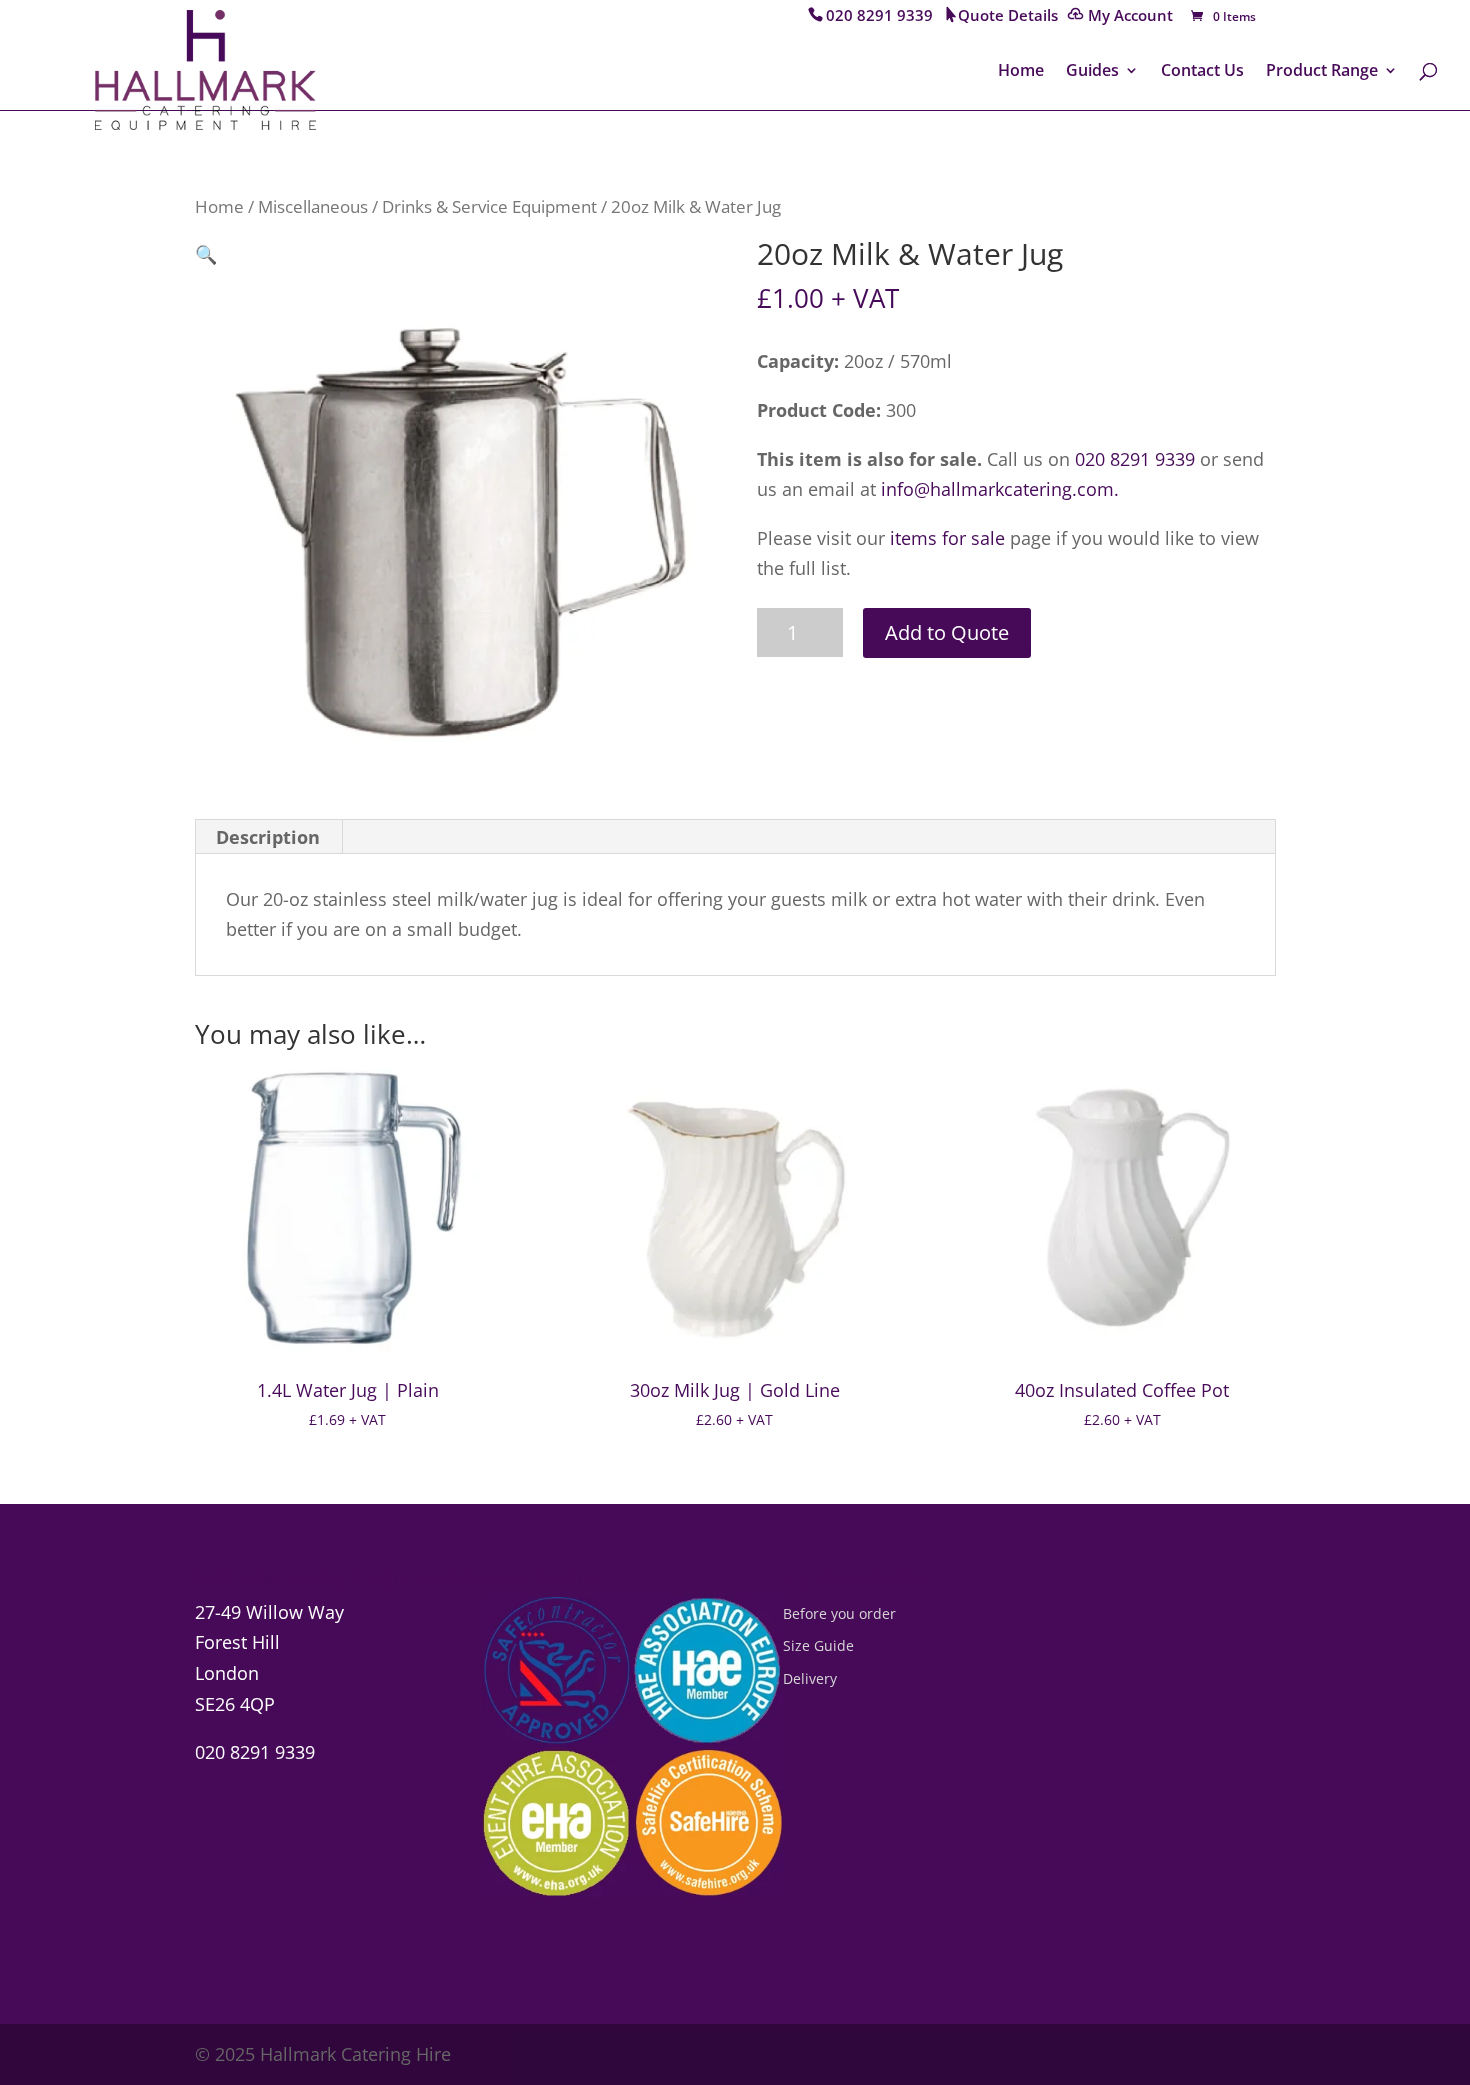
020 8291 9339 (879, 17)
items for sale (947, 538)
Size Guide (818, 1645)
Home (1021, 72)
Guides (1092, 72)
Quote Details (1008, 17)
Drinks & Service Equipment (489, 206)
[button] (206, 254)
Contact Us (1202, 72)
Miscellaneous (313, 206)
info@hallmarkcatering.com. (1000, 489)
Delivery (810, 1678)
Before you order (839, 1613)
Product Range (1322, 72)
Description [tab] (268, 837)
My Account (1130, 17)
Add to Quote (947, 632)
